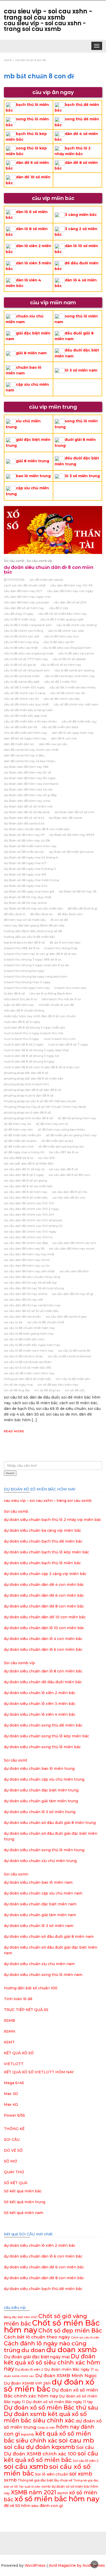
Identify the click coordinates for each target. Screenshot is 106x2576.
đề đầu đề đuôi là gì (82, 908)
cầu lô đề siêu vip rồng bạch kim (67, 648)
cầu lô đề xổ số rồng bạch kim (27, 670)
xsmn (63, 2493)
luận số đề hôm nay (19, 1005)
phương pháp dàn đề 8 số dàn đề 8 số (33, 1090)
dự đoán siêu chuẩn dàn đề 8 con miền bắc (49, 570)
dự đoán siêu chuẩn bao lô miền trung (39, 1769)
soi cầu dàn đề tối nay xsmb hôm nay (32, 1305)
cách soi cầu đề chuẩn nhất (25, 585)
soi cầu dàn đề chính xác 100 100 (29, 1203)
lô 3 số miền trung (82, 476)
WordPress (35, 2565)
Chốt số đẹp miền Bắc (70, 2331)
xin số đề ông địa (17, 1390)
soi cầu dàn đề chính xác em (74, 1243)
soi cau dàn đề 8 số (63, 1169)
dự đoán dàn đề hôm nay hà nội (28, 789)
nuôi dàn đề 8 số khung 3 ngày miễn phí (34, 1027)
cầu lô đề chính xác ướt (22, 636)
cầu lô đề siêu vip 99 (59, 642)
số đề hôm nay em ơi (52, 1124)
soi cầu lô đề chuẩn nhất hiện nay (29, 1328)
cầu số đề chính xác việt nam (76, 704)
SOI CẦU (12, 2140)
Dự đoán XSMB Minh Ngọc (66, 2375)
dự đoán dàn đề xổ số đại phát (27, 812)
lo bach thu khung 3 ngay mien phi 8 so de (36, 965)
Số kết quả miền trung (25, 2202)
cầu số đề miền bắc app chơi (25, 716)
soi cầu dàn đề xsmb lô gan (66, 1316)
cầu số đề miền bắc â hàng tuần (28, 710)
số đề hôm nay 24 (17, 1124)
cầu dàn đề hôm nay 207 (23, 591)
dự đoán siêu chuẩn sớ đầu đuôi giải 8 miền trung (50, 1823)
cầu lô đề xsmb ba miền (22, 676)
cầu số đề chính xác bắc (62, 699)
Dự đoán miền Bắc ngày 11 (69, 2369)
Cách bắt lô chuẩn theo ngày (37, 2337)
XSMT (9, 2042)
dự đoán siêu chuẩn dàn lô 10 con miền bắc (44, 1628)
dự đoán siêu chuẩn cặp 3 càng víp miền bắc (45, 1574)
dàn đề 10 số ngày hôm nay (73, 733)
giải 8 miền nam (31, 353)
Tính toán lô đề (18, 1999)
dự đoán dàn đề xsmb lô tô (24, 823)
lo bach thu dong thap (61, 948)
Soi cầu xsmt (16, 1760)
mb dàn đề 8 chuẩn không (24, 1010)
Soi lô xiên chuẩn (52, 2474)
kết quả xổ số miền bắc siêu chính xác (47, 2437)
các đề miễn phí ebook (46, 580)
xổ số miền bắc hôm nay (57, 2499)
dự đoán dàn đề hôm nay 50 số (28, 772)
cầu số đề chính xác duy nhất (26, 704)
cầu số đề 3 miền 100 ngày (24, 687)
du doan (33, 2350)
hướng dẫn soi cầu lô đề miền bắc (29, 937)
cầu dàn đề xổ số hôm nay (24, 608)
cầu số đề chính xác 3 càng (25, 693)
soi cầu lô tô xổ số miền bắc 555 (27, 1367)
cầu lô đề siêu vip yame (76, 653)
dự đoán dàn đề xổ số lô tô (24, 818)
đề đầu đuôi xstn (70, 914)
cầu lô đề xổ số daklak (69, 659)
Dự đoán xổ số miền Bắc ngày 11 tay (59, 2402)
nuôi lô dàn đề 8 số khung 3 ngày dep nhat (36, 1050)
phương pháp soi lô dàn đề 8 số (27, 1112)
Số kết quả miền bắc (23, 2191)
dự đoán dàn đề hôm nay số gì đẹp (30, 795)
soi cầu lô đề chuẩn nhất (46, 1322)
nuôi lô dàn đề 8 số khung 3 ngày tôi (31, 1056)
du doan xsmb (72, 2350)
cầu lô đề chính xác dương (77, 625)
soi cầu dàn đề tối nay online (26, 1294)
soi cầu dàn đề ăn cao (69, 1197)
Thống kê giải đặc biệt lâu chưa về (45, 2480)
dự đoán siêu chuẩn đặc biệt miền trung (41, 1790)
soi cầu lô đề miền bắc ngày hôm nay (32, 1345)
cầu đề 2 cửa (59, 608)
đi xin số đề (59, 920)
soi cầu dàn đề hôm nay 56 (24, 1248)
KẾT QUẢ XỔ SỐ (19, 2053)
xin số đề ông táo (47, 1390)
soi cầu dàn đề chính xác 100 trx (28, 1237)
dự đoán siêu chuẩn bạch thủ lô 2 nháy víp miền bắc (52, 1520)
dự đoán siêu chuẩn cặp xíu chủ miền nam (43, 1893)
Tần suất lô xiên (29, 2487)
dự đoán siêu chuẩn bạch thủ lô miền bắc (42, 1563)
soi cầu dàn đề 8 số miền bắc (26, 1197)
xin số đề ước (75, 1390)
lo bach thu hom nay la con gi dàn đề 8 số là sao (40, 954)
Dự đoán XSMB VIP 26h (27, 2383)
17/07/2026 (16, 580)
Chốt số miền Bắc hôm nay (52, 2326)
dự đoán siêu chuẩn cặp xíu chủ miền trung (44, 1779)
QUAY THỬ (14, 2172)
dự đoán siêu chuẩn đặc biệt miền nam (40, 1904)
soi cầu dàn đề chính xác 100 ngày (30, 1231)
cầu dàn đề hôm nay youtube (26, 602)
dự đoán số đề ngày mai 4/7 (25, 863)
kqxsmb (28, 2434)
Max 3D (11, 2094)
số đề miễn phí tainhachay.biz (61, 1146)
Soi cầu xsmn (16, 1874)
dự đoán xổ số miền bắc (49, 2385)
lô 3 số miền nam (81, 370)
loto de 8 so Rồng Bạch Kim (51, 993)
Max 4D (11, 2104)
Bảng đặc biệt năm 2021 (21, 2317)
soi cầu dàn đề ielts (74, 1271)
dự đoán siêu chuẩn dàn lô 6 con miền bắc (43, 1649)
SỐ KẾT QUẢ (16, 2183)
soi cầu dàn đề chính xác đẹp (26, 1243)
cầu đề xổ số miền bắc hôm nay (62, 614)
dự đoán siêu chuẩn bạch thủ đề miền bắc (43, 1541)
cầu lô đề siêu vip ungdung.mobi (29, 653)
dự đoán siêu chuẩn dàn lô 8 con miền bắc (43, 1671)
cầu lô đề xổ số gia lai (20, 665)
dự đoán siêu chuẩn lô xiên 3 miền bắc (40, 1704)
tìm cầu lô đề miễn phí (73, 1379)
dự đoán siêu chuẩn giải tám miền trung (41, 1801)
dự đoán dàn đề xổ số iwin (75, 812)
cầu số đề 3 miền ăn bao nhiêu (73, 687)
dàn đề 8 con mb (64, 738)
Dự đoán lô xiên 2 (29, 2369)
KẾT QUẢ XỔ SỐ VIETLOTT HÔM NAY (39, 2072)
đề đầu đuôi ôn (41, 914)
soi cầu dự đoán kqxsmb (39, 2447)
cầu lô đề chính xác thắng (24, 631)
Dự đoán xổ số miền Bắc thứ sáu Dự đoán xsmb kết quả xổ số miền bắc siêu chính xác (51, 2414)
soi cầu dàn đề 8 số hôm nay (26, 1192)
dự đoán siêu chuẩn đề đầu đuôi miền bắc (43, 1682)
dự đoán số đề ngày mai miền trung (31, 880)
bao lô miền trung (33, 476)
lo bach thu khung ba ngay (24, 971)
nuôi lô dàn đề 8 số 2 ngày (24, 1044)
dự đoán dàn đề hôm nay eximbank (31, 784)
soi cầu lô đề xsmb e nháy (23, 1356)
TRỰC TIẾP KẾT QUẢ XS (26, 2010)
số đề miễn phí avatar (20, 1141)
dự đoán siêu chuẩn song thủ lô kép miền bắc (46, 1736)
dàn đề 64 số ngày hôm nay (25, 738)
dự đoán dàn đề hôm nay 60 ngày (30, 778)
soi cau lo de (13, 1322)
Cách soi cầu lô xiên (85, 2338)
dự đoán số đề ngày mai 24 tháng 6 (31, 857)
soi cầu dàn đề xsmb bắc (23, 1316)
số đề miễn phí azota (57, 1141)
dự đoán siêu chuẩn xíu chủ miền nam (39, 1964)
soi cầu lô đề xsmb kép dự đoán (28, 1362)
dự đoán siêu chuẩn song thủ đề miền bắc (43, 1725)
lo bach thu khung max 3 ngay (27, 982)
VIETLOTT (14, 2064)
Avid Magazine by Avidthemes (77, 2565)
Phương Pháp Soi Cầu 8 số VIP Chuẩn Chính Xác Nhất (45, 1107)
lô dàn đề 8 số (14, 993)
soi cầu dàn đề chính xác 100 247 (29, 1214)
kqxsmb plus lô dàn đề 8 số (24, 942)
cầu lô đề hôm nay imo (61, 636)
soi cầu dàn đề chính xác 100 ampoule (33, 1220)
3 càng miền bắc (81, 215)
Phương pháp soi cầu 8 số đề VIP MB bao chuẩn (40, 1101)
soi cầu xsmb (26, 2466)
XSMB (9, 2021)
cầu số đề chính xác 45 (67, 693)
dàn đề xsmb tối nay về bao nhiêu (30, 761)
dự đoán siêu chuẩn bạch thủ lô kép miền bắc (46, 1552)
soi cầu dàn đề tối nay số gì (73, 1294)
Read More (14, 1431)
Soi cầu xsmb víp (39, 561)
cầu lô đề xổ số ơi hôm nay (61, 665)
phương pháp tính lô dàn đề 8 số (28, 1118)
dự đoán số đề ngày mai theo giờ (29, 891)
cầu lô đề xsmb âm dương (74, 670)
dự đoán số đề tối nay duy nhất (28, 897)
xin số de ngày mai (18, 1384)
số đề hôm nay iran (18, 1129)
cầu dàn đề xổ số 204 (70, 602)
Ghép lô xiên (46, 2428)
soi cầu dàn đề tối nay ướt (24, 1299)
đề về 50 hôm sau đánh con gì (34, 2506)
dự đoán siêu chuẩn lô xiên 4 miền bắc (40, 1714)
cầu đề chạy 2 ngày (19, 614)
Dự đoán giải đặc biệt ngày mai (37, 2357)
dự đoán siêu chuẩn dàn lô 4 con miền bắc (43, 1639)
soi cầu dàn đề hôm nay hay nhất (29, 1254)
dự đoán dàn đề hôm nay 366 (26, 767)
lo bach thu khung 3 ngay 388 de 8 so (33, 959)
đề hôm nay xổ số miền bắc (25, 920)
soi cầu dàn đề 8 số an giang (25, 1180)
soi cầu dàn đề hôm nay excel (72, 1248)
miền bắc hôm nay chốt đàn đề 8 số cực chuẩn (40, 1016)
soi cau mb (76, 2440)
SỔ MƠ (10, 2161)
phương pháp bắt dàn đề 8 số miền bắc (34, 1078)
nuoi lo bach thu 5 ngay (21, 1039)
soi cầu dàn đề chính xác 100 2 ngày (31, 1209)
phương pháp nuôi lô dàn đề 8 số (29, 1095)
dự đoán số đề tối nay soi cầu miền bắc (33, 908)
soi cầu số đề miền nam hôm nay (29, 1373)
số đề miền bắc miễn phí (23, 1135)
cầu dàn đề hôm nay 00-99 (72, 585)
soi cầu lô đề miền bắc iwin (24, 1339)
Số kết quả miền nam (24, 2213)
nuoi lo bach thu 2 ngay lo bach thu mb (33, 1033)
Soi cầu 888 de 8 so (19, 1158)
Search (10, 1473)
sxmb (10, 2480)
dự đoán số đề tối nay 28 (78, 891)
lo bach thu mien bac (70, 988)
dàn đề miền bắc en (19, 744)
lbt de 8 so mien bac (65, 942)
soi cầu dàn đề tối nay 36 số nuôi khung (34, 1288)
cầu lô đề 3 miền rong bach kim (28, 625)
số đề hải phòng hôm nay (77, 1118)
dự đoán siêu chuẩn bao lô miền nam (38, 1882)
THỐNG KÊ (14, 2129)
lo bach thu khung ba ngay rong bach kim (36, 976)
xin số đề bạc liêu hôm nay (58, 1384)
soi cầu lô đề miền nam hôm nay (29, 1350)
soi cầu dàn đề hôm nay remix (27, 1260)
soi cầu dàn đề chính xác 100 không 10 (33, 1226)
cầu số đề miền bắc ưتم (79, 721)
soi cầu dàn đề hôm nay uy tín (27, 1265)
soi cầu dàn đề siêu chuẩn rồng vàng (32, 1277)
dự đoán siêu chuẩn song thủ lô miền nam (43, 1975)
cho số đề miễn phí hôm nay (25, 733)
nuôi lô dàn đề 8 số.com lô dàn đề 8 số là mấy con (42, 1067)
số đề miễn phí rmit (19, 1146)
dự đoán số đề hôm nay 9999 (72, 835)
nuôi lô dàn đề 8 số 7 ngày (68, 1044)
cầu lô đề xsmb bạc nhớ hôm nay (70, 676)
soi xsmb (81, 2474)
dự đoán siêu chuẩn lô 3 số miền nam (39, 1926)
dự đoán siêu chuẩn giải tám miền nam (40, 1915)
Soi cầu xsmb (14, 561)
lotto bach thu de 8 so (20, 999)
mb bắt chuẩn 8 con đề (56, 1005)
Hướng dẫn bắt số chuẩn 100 (31, 1988)
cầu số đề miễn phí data (60, 727)
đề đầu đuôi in (15, 914)
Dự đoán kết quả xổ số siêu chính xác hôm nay (52, 2363)
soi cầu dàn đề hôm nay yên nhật (29, 1271)
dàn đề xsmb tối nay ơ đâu (24, 755)
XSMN (10, 2031)
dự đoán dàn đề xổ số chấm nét (28, 806)
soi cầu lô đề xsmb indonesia (69, 1356)
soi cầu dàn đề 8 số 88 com (69, 1175)
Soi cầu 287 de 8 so (64, 1152)
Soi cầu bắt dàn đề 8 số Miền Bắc (29, 1163)
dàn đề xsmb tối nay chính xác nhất (31, 750)
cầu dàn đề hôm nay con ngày (70, 591)
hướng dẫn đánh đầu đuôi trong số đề (33, 931)
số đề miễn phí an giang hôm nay (71, 1135)
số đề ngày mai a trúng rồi (24, 1152)
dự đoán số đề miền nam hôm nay (30, 846)
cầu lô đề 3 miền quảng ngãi (62, 619)
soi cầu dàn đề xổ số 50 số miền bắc (31, 1311)
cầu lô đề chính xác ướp (66, 631)
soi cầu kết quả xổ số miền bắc (51, 2457)
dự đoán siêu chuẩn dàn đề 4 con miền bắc (44, 1585)
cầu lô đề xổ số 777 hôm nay (26, 659)
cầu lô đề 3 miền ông (20, 619)
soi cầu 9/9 (46, 1158)
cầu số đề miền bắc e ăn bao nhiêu (30, 721)
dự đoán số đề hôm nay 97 (24, 835)
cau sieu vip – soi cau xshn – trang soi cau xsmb (48, 1501)
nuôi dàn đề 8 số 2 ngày (22, 1022)
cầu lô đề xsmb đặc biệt (22, 682)
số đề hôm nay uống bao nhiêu (61, 1129)
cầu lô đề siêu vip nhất (21, 648)
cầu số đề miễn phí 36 (20, 727)
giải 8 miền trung (33, 461)
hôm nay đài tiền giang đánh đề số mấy (34, 925)
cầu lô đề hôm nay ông (21, 642)
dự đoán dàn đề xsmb (65, 818)
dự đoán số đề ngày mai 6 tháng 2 (30, 869)
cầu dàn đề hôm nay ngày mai (27, 597)
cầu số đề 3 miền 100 (60, 682)
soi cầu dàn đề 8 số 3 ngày (24, 1175)
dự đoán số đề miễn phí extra (71, 852)
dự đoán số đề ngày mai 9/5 (25, 874)
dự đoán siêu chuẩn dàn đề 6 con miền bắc (44, 1595)
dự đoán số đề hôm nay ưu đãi (27, 840)
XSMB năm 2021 (33, 2492)
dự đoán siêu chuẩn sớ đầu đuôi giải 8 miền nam (49, 1937)
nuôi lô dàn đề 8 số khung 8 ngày (29, 1061)
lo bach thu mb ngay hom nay (27, 988)
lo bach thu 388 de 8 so (22, 948)
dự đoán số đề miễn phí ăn (24, 852)
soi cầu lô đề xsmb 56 (74, 1350)
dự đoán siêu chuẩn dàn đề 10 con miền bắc (45, 1617)
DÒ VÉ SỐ (13, 2150)
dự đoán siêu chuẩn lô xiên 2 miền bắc (40, 1693)
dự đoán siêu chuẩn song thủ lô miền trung (44, 1850)
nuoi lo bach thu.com (60, 1039)
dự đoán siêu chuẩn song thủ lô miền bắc (42, 1747)
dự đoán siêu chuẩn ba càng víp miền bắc (42, 1530)
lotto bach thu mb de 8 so (61, 999)
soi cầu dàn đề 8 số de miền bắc (28, 1186)
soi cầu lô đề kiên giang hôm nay (29, 1333)
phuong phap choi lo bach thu (26, 1084)
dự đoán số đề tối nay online (25, 903)
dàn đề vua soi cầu (53, 744)
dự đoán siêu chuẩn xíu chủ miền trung (40, 1861)
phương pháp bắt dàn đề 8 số (26, 1073)
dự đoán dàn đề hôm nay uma (27, 801)
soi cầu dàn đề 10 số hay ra (24, 1169)
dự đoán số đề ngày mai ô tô (25, 886)
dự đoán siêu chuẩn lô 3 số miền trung (40, 1812)
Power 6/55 (14, 2115)
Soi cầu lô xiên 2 (86, 2461)
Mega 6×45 (14, 2083)
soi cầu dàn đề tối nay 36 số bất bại (30, 1282)
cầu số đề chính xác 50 (21, 699)
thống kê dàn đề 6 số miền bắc (28, 1379)
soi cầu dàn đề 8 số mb (69, 1192)
